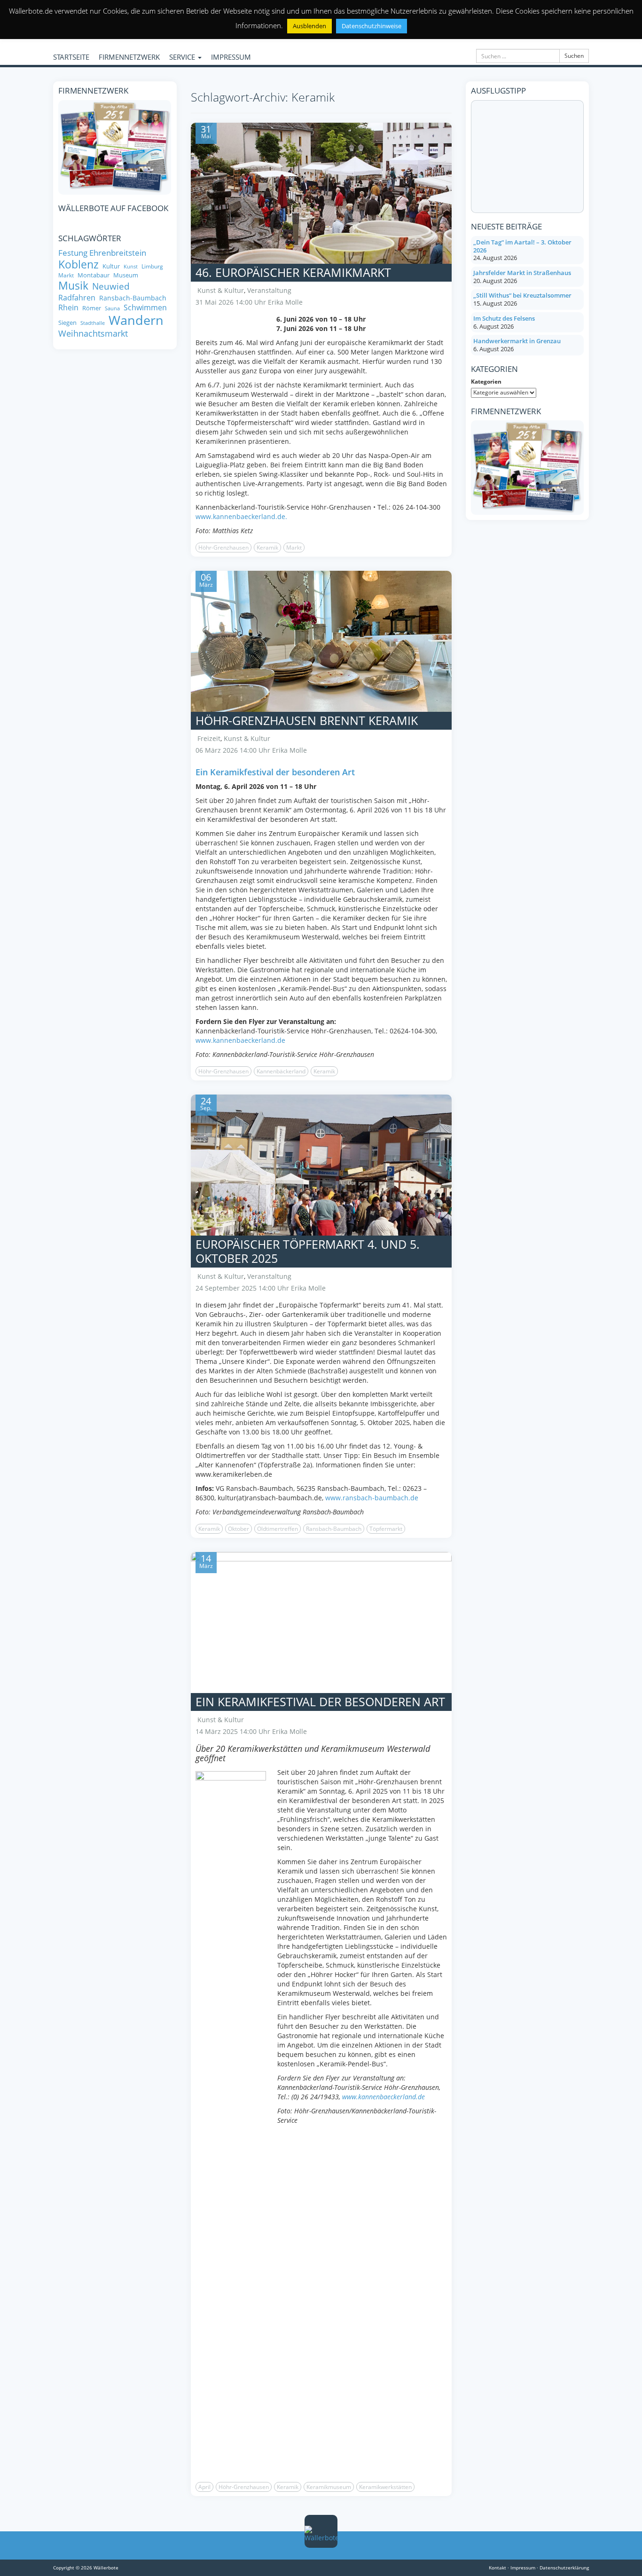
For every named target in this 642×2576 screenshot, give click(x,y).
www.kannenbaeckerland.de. (241, 516)
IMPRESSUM (231, 57)
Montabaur (94, 275)
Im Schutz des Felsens (504, 318)
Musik (73, 286)
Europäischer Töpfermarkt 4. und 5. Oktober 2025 (308, 1251)
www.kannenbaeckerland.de (240, 1040)
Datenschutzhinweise (372, 26)
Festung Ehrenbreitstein (102, 253)
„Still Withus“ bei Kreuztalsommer (522, 295)
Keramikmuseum (329, 2487)
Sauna (112, 309)
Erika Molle (285, 302)
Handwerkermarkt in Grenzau (517, 341)
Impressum (523, 2568)
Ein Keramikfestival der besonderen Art (320, 1702)
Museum (126, 275)
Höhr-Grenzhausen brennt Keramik (307, 720)
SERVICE (183, 57)
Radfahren (77, 298)
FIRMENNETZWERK (129, 57)
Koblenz (78, 264)
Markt (294, 547)
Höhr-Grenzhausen (223, 547)
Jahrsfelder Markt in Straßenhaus (522, 273)
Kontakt (497, 2568)
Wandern (136, 320)
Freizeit (209, 738)
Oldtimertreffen (278, 1529)
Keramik (267, 547)
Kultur (111, 266)
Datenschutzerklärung (564, 2568)
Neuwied (111, 287)
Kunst (131, 267)
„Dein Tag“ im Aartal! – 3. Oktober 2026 (522, 246)
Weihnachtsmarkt (93, 334)
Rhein (68, 307)
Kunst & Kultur (221, 290)
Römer (92, 308)
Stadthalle (93, 323)
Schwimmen (145, 307)
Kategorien (486, 382)
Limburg (152, 266)
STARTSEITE (71, 57)
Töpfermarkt (386, 1529)
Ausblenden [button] (309, 26)
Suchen (574, 56)
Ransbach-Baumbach (334, 1529)
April (204, 2487)
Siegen (67, 323)
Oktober (239, 1529)
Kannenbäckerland (281, 1071)
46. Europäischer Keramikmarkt (293, 272)
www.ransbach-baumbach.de (372, 1498)
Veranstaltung (269, 290)
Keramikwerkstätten (385, 2487)
